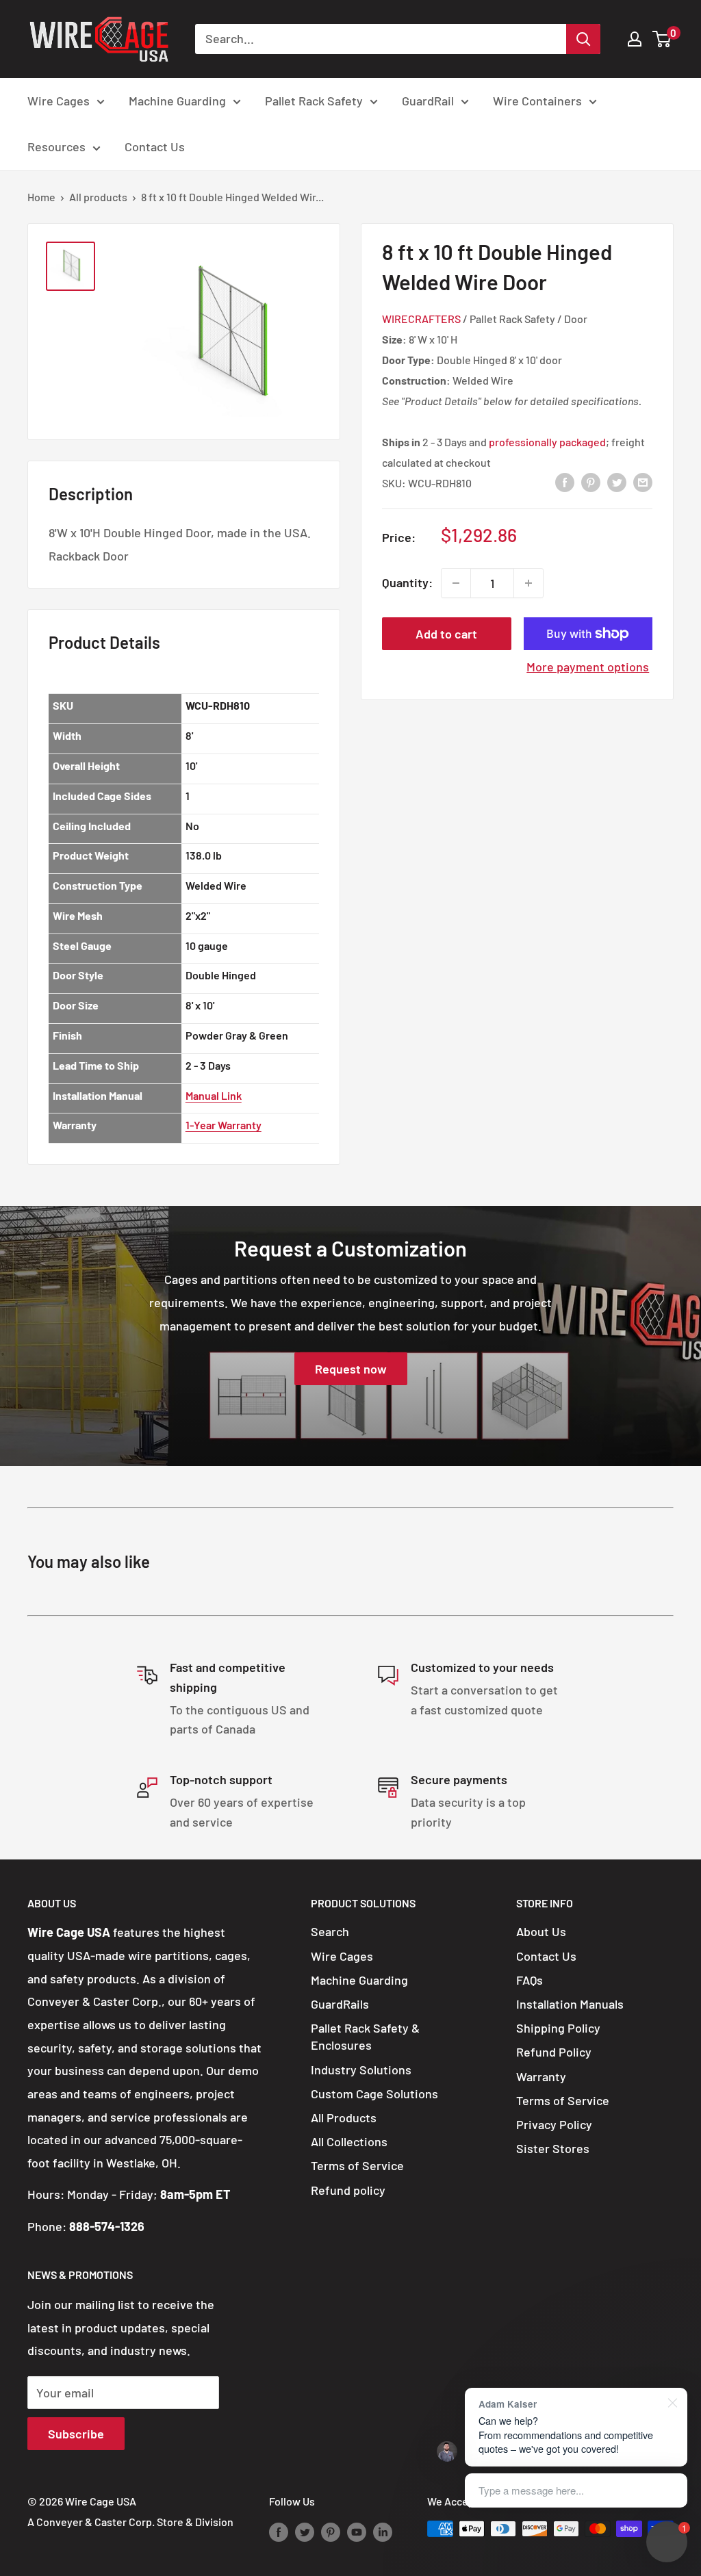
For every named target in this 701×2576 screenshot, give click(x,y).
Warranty (541, 2076)
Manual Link (214, 1095)
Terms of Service (357, 2165)
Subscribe (76, 2434)
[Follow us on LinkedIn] (383, 2531)
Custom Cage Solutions (374, 2094)
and (537, 442)
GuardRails (340, 2004)
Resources (56, 146)
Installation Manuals (570, 2004)
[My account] (635, 39)
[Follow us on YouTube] (357, 2531)
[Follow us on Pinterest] (331, 2531)
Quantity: (407, 582)
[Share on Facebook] (565, 482)
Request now (351, 1369)
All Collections (349, 2141)
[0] (662, 39)
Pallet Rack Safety (314, 101)
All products (98, 197)
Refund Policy (554, 2052)
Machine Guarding (177, 101)
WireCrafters (421, 319)
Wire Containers (537, 101)
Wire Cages (59, 101)
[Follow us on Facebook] (279, 2531)
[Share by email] (643, 482)
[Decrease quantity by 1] (456, 583)
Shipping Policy (558, 2028)
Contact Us (155, 146)
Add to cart (446, 634)
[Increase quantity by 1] (528, 583)
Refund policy (348, 2190)
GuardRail (428, 101)
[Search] (583, 39)
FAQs (530, 1980)
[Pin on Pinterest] (591, 482)
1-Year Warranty (224, 1125)
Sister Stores (553, 2148)
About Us (541, 1931)
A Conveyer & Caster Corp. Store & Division (130, 2522)
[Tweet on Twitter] (617, 482)
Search (330, 1931)
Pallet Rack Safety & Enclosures (365, 2036)
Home (41, 197)
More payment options (588, 667)
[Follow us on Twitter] (305, 2531)
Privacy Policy (554, 2124)
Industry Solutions (361, 2070)
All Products (344, 2117)
